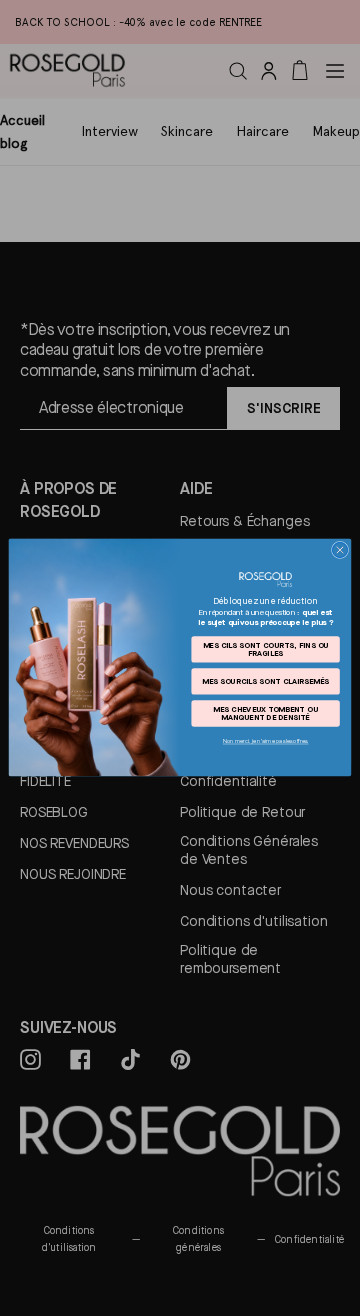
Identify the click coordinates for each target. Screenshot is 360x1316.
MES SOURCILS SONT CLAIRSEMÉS (265, 681)
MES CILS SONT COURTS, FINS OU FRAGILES (266, 649)
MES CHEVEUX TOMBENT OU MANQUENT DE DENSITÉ (265, 714)
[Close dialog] (339, 550)
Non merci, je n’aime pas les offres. (266, 741)
